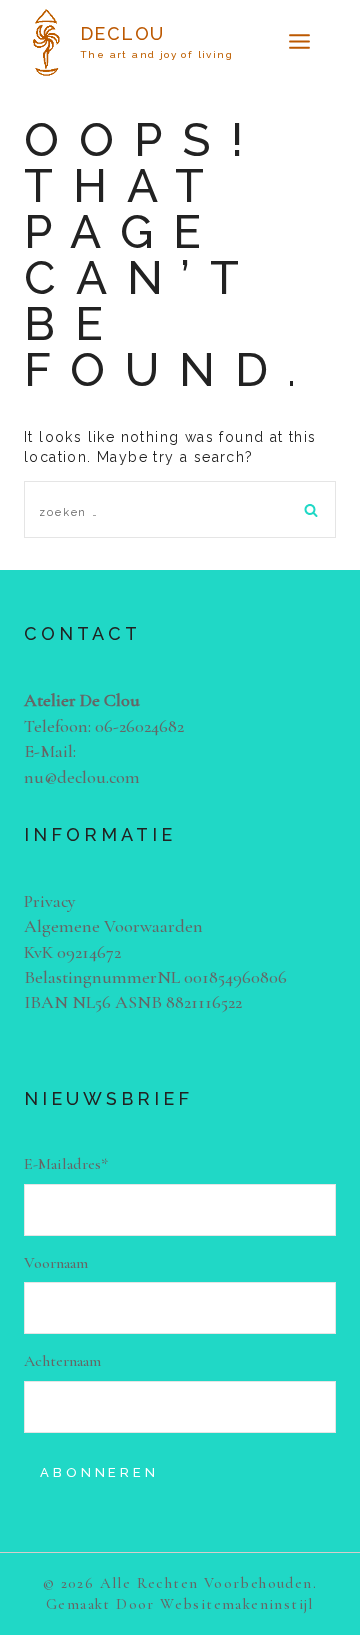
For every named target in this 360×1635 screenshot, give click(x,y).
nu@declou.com (82, 777)
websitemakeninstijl (237, 1604)
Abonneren (99, 1472)
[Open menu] (299, 42)
